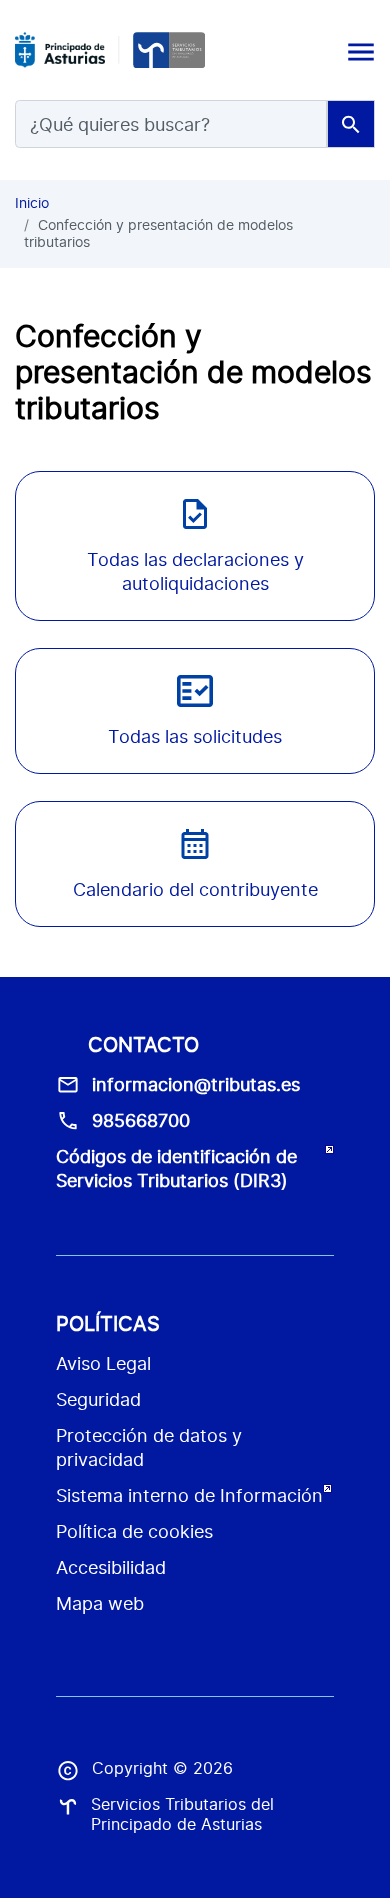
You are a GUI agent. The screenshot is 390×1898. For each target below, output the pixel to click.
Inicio (32, 202)
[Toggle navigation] (359, 50)
